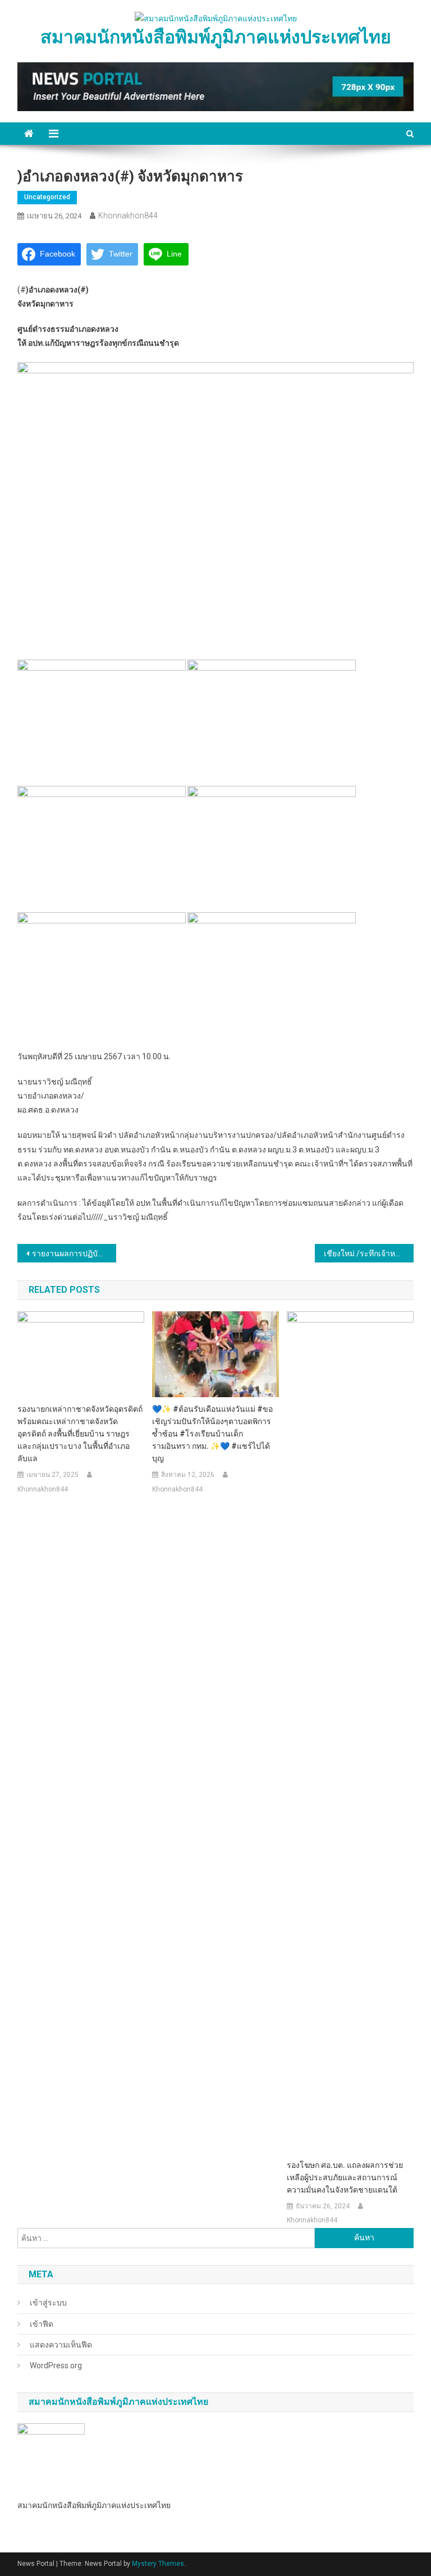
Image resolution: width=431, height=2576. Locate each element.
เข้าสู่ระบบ (48, 2303)
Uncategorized (47, 197)
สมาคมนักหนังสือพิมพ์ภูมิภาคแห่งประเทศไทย (216, 37)
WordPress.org (56, 2365)
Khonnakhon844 (128, 216)
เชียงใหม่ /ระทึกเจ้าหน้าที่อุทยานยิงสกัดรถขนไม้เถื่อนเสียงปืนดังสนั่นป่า (369, 1253)
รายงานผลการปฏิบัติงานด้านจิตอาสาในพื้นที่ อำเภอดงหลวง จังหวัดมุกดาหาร (74, 1253)
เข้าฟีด (42, 2324)
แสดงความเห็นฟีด (61, 2345)
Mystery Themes (158, 2564)
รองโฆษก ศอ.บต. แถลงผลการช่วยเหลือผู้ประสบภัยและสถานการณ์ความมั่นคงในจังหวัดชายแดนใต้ (345, 2177)
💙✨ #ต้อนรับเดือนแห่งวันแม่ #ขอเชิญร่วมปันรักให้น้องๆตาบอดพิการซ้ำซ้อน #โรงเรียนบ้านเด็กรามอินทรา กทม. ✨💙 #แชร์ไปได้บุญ (212, 1434)
